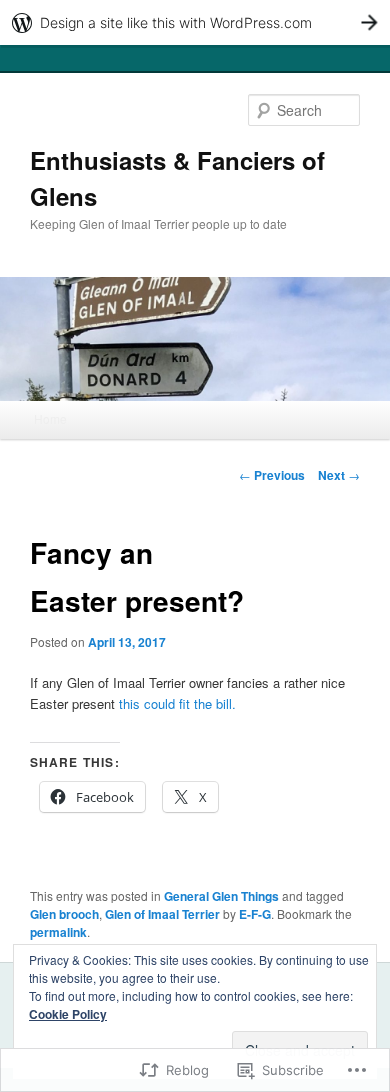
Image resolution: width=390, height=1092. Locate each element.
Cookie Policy (68, 1014)
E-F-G (255, 914)
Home (50, 418)
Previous (272, 475)
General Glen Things (221, 896)
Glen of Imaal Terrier (162, 914)
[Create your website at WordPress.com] (195, 22)
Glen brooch (64, 914)
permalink (58, 932)
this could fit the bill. (175, 703)
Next (339, 475)
